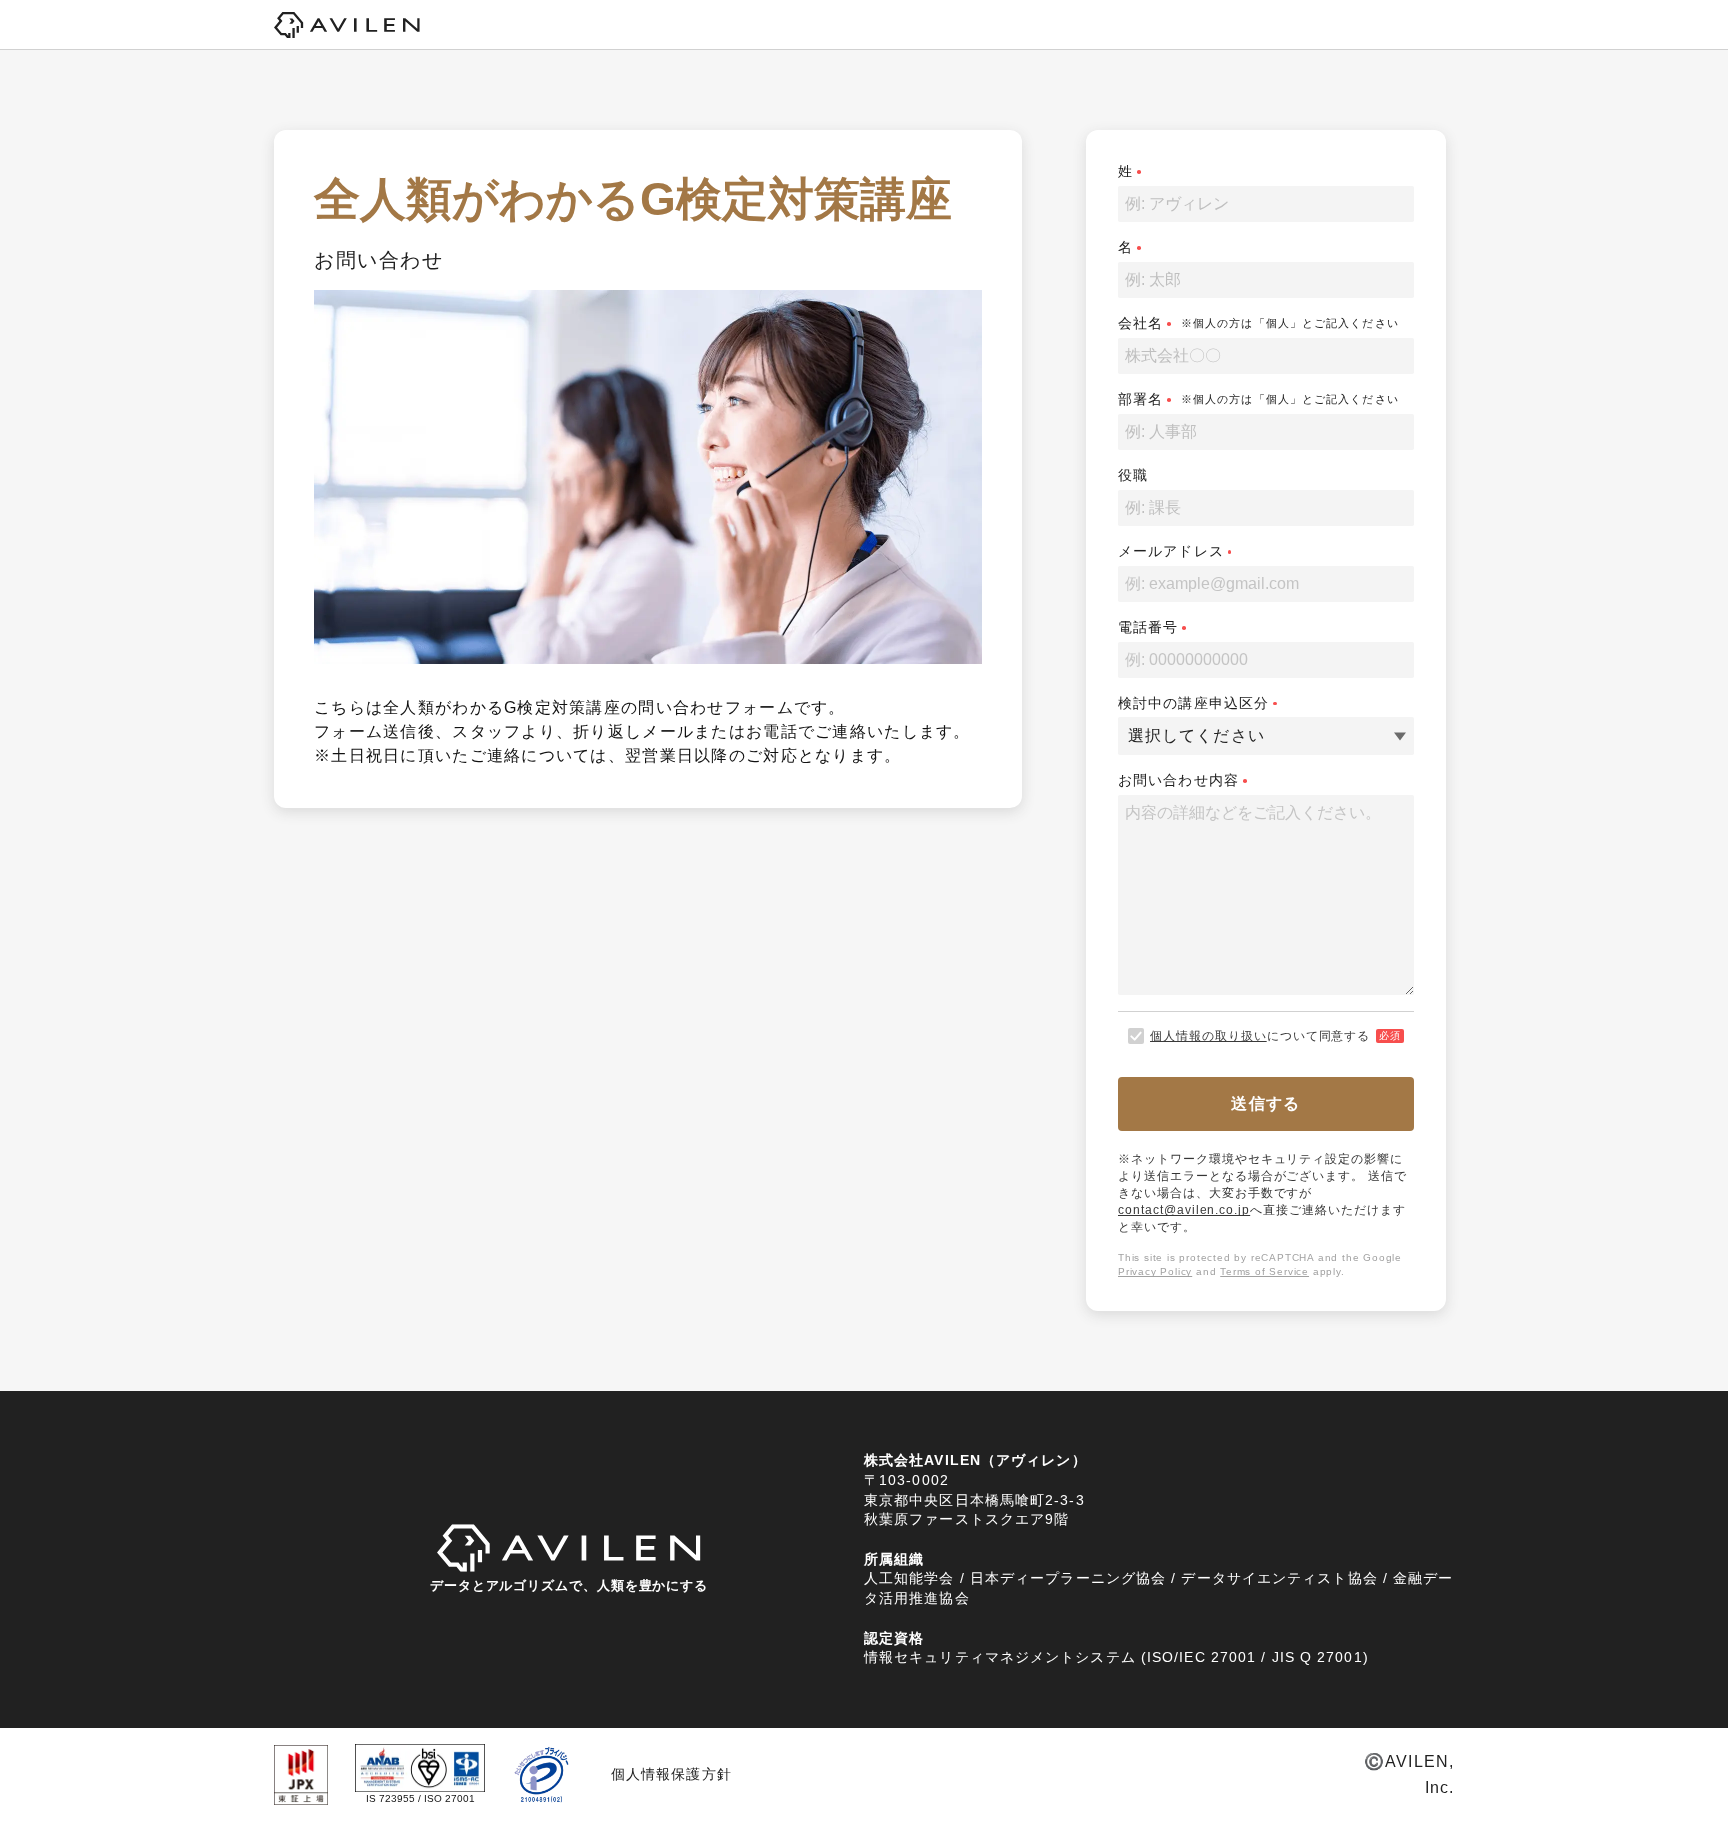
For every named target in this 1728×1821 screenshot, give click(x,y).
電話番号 (1148, 627)
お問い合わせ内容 (1178, 780)
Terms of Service (1264, 1271)
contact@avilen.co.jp (1184, 1210)
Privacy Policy (1155, 1271)
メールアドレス (1171, 551)
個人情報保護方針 (671, 1774)
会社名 (1140, 323)
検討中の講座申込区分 (1193, 703)
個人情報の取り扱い (1208, 1036)
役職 (1133, 475)
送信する (1265, 1103)
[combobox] (1130, 736)
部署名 (1140, 399)
